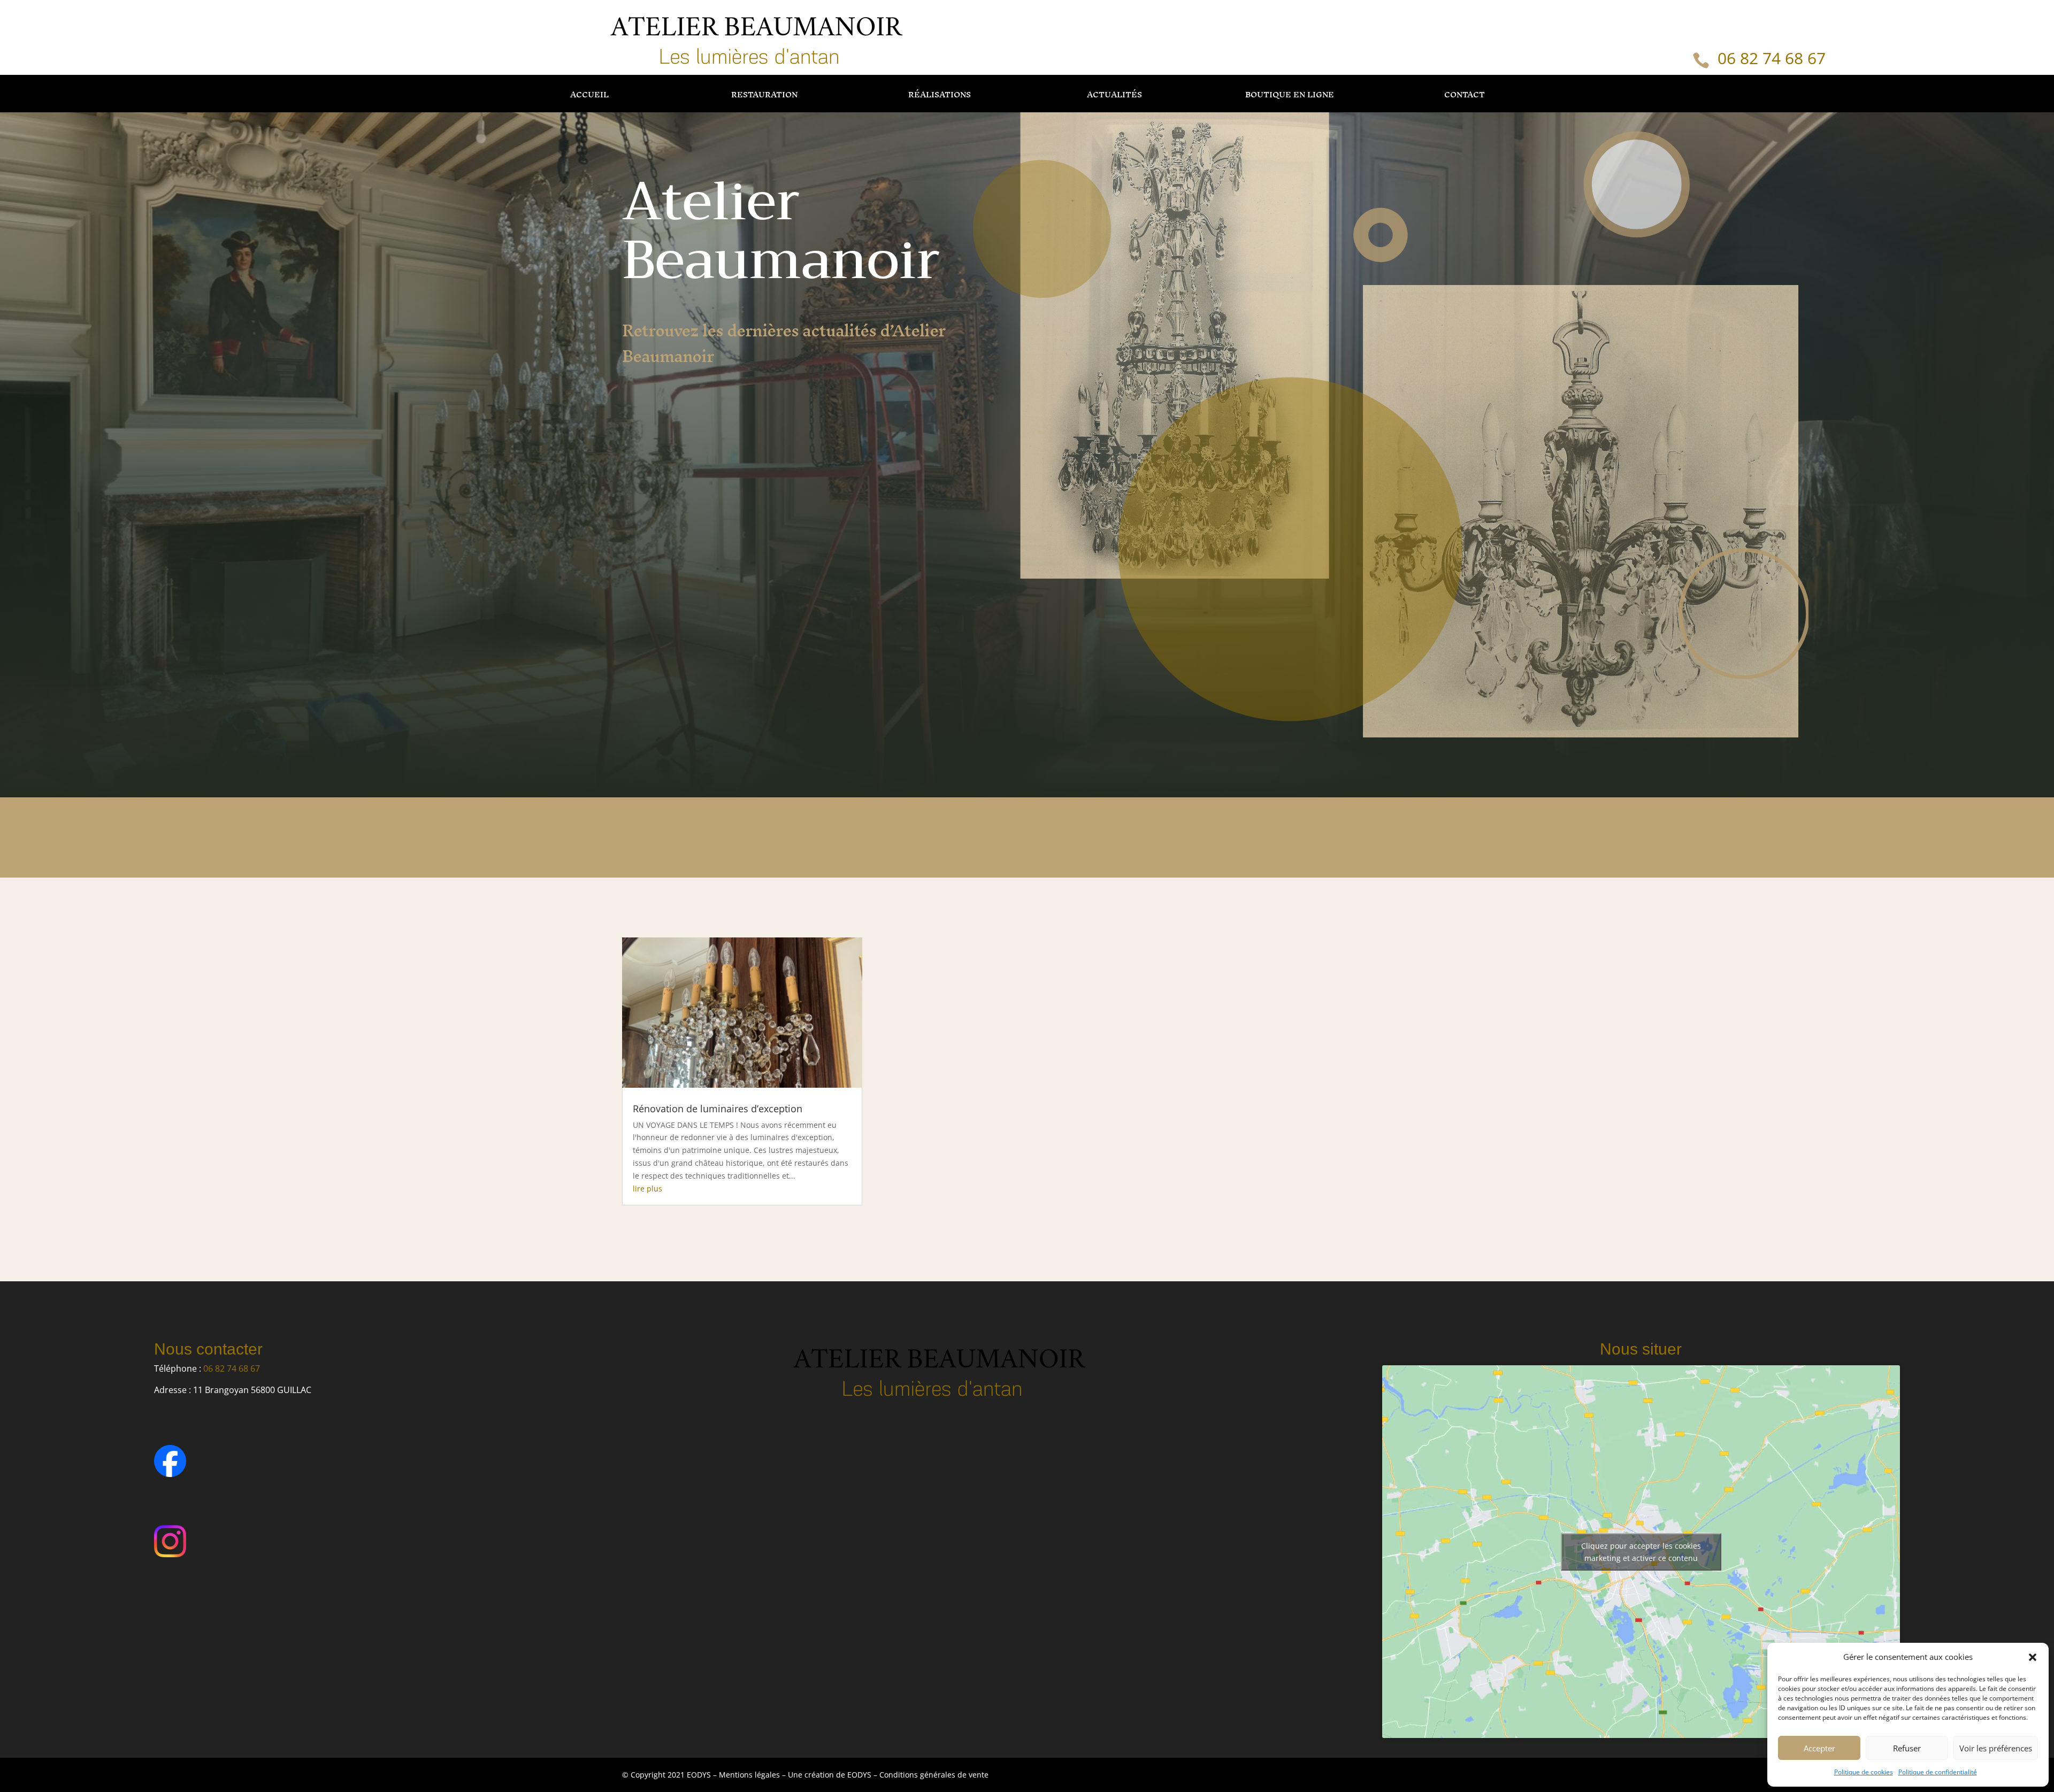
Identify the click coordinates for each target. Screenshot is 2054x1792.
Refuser (1907, 1748)
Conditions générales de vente (934, 1775)
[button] (2033, 1657)
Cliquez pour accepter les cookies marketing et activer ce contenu (1641, 1552)
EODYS (860, 1775)
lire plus (647, 1189)
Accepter (1819, 1748)
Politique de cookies (1864, 1772)
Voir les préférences (1996, 1748)
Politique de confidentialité (1938, 1772)
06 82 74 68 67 (1772, 58)
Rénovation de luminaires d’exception (718, 1109)
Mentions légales (749, 1775)
